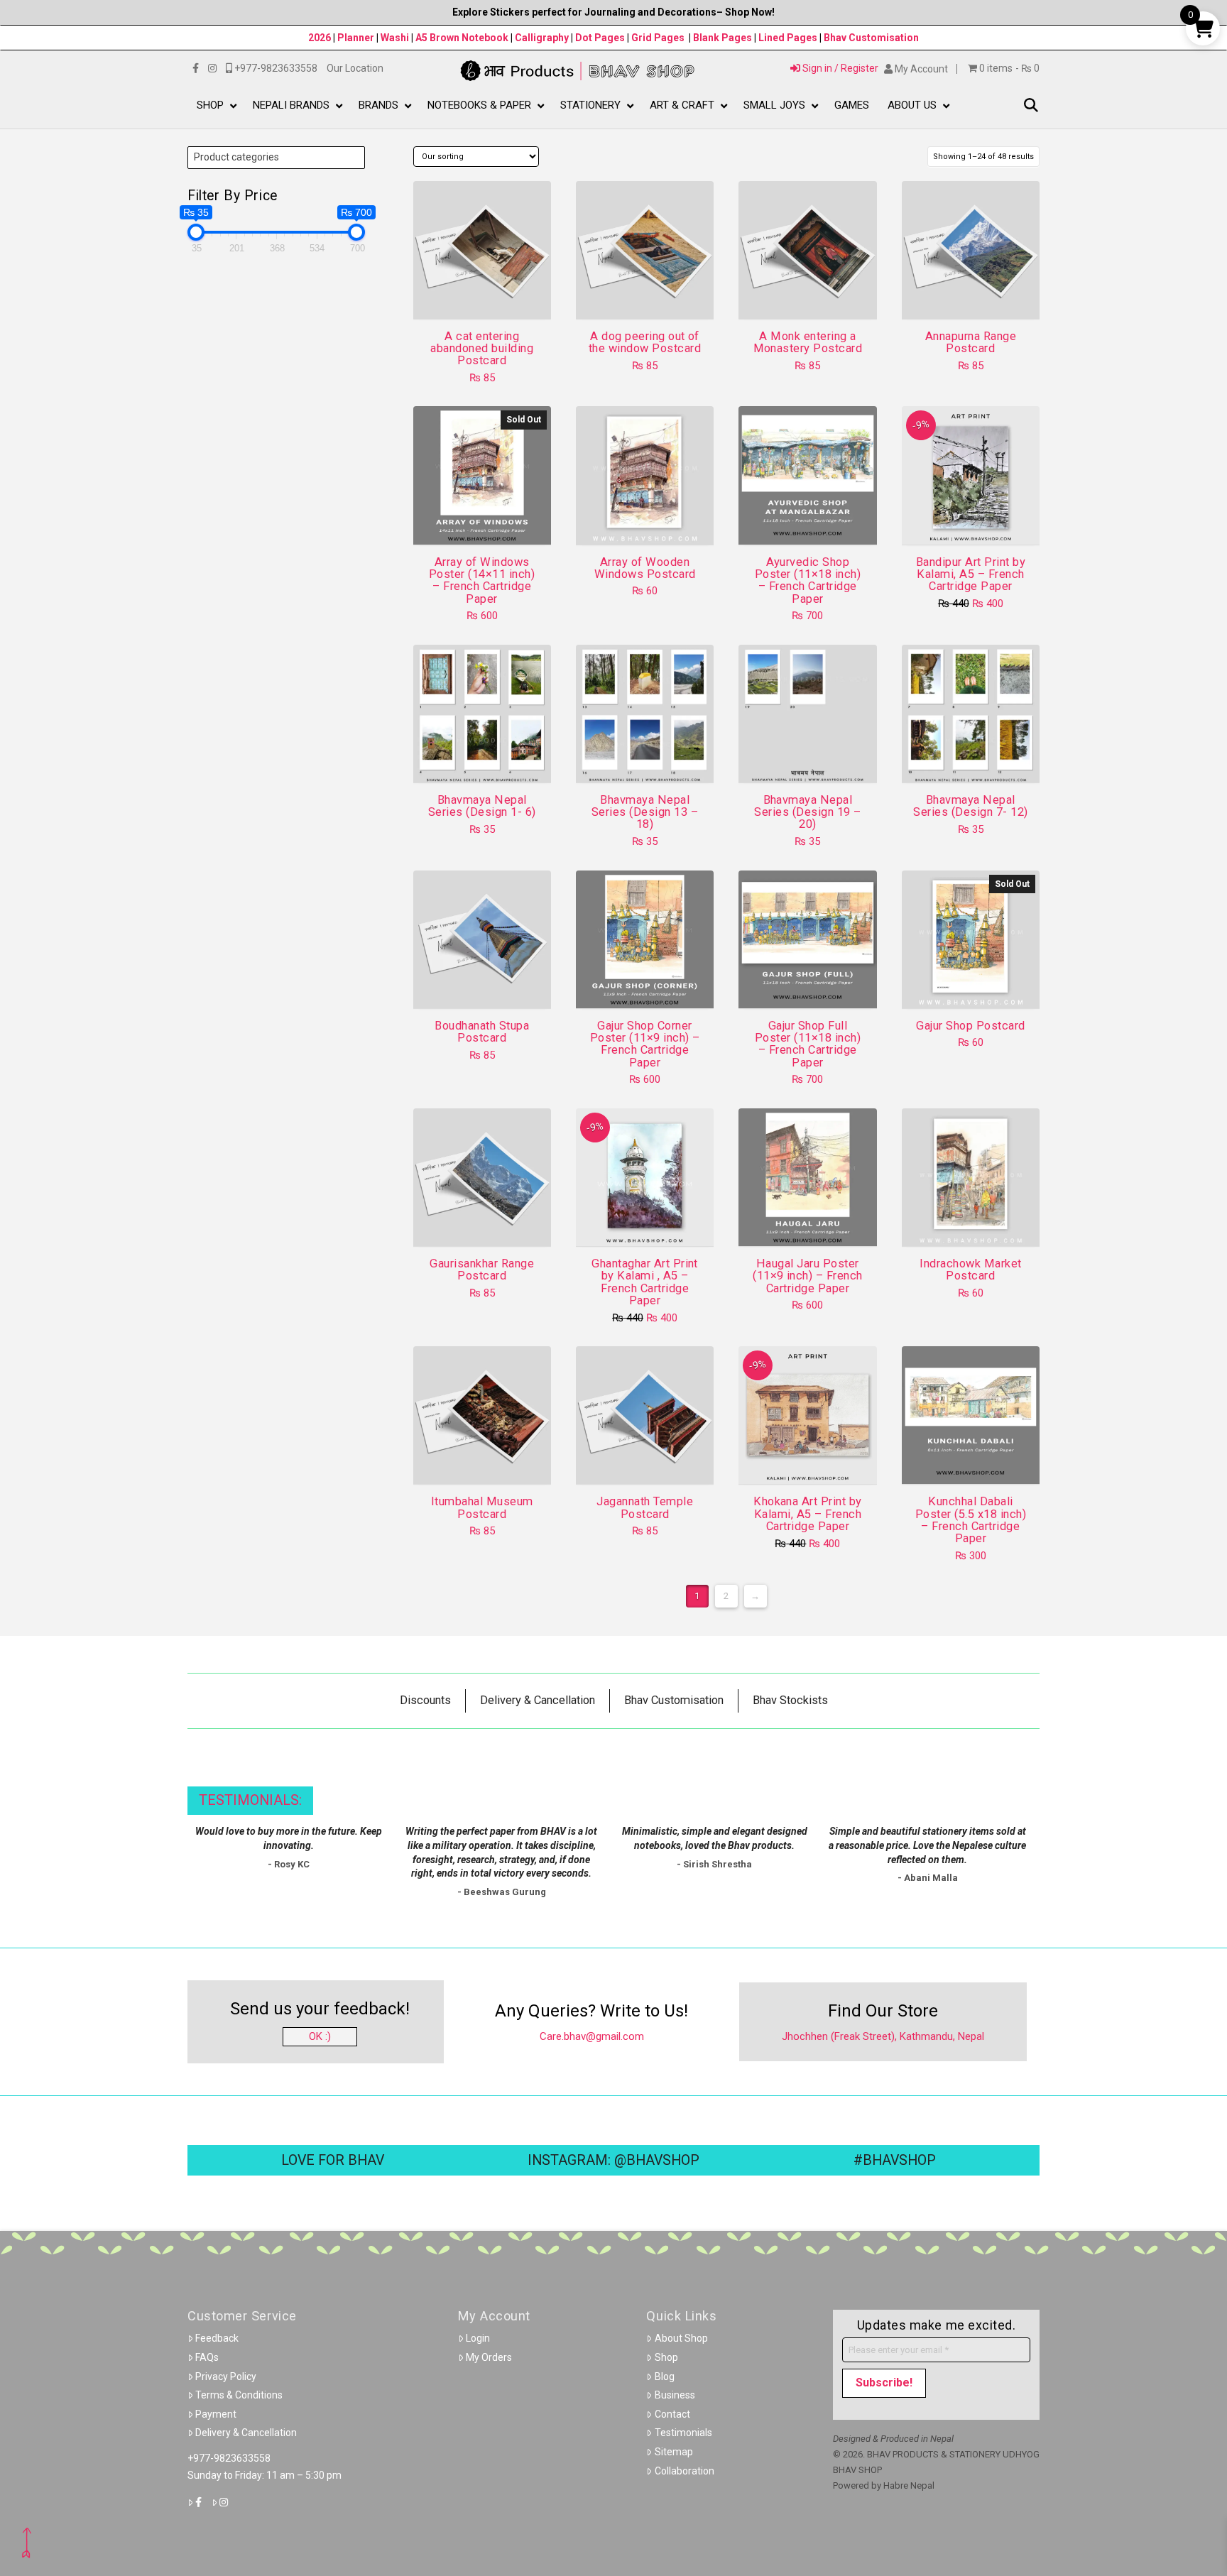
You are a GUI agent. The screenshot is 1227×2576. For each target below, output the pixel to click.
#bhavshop (895, 2160)
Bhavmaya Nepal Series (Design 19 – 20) (807, 812)
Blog (665, 2376)
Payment (216, 2414)
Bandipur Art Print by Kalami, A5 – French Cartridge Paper (971, 574)
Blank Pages (722, 38)
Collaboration (685, 2471)
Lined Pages (789, 38)
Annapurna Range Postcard (971, 342)
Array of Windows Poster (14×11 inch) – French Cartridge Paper (482, 580)
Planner (356, 38)
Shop (666, 2357)
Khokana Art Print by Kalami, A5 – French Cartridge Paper (808, 1514)
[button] (1031, 106)
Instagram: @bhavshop (613, 2160)
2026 (320, 38)
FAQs (207, 2357)
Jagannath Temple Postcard (645, 1507)
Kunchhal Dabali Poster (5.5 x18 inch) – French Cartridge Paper (971, 1520)
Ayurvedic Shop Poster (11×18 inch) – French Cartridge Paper (808, 580)
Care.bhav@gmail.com (592, 2036)
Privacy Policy (226, 2376)
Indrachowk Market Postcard (970, 1270)
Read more (482, 521)
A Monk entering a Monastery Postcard (808, 342)
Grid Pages (658, 38)
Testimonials (683, 2433)
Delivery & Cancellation (246, 2433)
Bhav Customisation (871, 38)
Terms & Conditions (239, 2395)
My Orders (489, 2357)
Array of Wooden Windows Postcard (645, 568)
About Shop (681, 2338)
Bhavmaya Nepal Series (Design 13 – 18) (645, 812)
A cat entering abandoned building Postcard (482, 349)
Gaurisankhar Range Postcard (482, 1270)
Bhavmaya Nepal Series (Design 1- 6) (482, 806)
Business (675, 2395)
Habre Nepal (909, 2485)
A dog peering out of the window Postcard (645, 342)
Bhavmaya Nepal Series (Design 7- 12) (970, 806)
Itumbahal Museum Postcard (482, 1507)
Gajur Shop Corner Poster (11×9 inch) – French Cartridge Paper (645, 1044)
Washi (395, 38)
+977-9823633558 (229, 2458)
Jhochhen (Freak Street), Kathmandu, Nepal (883, 2036)
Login (478, 2338)
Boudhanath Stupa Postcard (482, 1032)
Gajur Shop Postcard (970, 1026)
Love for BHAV (333, 2160)
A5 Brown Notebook (463, 38)
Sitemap (674, 2452)
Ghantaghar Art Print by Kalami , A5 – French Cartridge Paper (645, 1282)
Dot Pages (600, 38)
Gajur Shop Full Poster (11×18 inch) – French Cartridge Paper (808, 1044)
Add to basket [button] (487, 295)
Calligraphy (543, 38)
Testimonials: (250, 1800)
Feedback (217, 2338)
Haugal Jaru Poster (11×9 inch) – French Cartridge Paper (808, 1276)
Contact (672, 2414)
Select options (486, 759)
